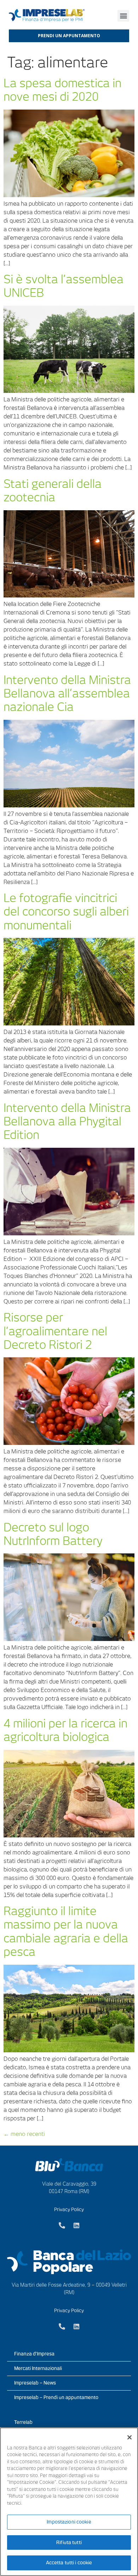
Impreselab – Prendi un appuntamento (56, 2397)
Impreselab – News (35, 2383)
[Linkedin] (76, 2225)
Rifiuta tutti (69, 2542)
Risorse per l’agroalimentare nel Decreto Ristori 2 (55, 1331)
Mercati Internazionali (38, 2368)
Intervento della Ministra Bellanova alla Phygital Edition (67, 1122)
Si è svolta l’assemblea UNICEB (64, 286)
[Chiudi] (130, 2437)
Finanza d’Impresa (34, 2354)
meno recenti (24, 2134)
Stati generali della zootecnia (53, 491)
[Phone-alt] (62, 2225)
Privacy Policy (69, 2210)
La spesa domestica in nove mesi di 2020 (62, 90)
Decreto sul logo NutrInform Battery (53, 1534)
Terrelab (23, 2422)
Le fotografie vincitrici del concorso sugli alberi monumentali (66, 912)
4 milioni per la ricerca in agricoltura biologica (65, 1730)
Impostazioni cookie (69, 2522)
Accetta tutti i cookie (69, 2563)
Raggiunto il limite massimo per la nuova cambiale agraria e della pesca (66, 1931)
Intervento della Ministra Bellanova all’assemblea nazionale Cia (67, 694)
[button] (123, 16)
